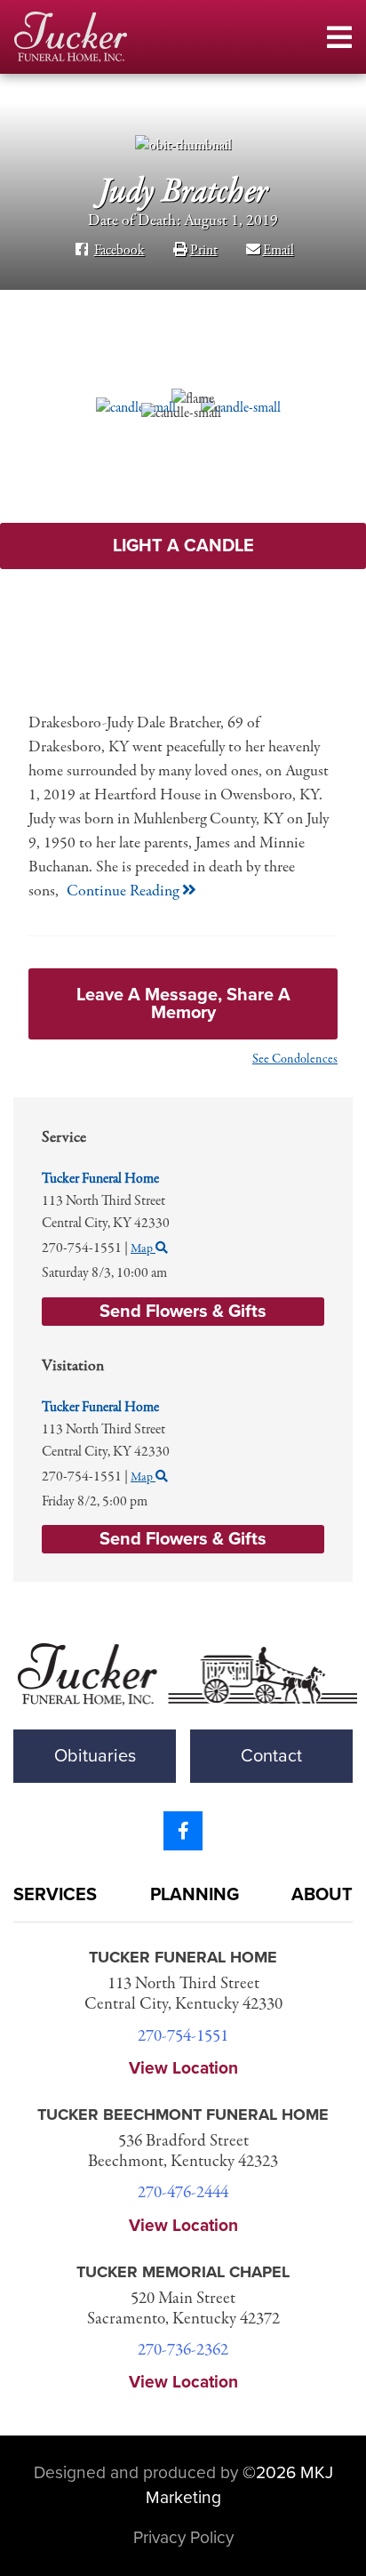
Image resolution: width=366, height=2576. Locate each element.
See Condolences (295, 1059)
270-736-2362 (183, 2350)
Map (143, 1477)
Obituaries (95, 1756)
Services (55, 1895)
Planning (195, 1895)
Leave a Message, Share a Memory (183, 1004)
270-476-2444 (183, 2193)
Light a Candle (183, 546)
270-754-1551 (183, 2036)
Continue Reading (124, 891)
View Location (183, 2068)
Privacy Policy (183, 2537)
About (322, 1895)
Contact (271, 1756)
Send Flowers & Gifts (183, 1539)
